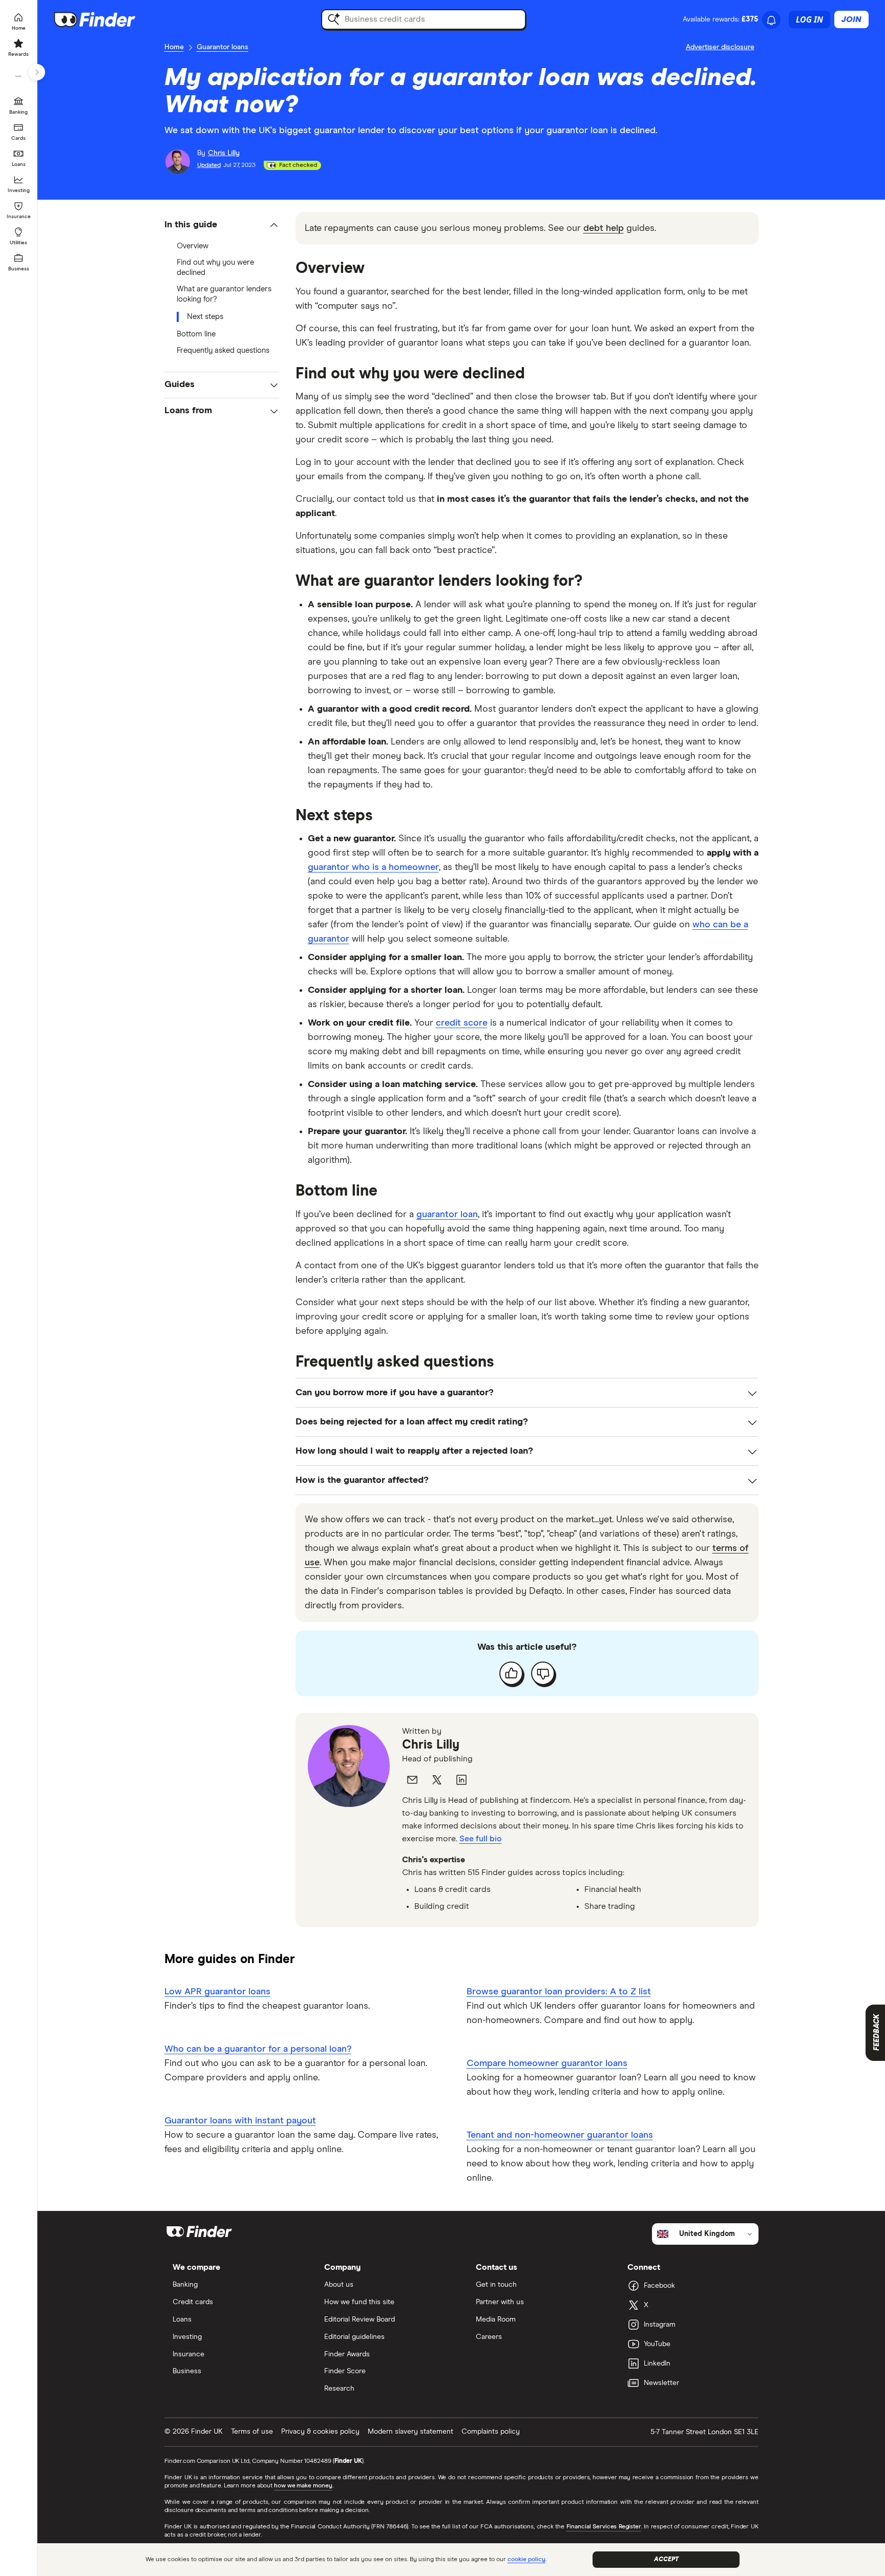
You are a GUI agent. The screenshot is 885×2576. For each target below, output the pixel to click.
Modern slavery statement (410, 2432)
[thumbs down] (543, 1673)
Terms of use (252, 2432)
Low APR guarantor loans (217, 1992)
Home (174, 47)
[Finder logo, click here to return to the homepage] (109, 19)
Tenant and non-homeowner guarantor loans (560, 2135)
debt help (604, 228)
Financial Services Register (604, 2527)
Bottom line (196, 334)
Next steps (205, 317)
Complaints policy (491, 2432)
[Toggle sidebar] (37, 72)
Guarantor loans (223, 47)
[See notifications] (771, 20)
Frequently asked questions (223, 350)
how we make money (303, 2486)
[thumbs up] (511, 1673)
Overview (193, 246)
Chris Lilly (431, 1745)
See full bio (481, 1839)
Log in (809, 19)
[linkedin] (461, 1780)
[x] (437, 1780)
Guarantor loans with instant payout (240, 2121)
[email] (412, 1780)
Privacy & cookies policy (320, 2432)
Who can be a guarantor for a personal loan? (258, 2049)
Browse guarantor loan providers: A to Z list (559, 1992)
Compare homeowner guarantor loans (547, 2063)
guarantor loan (447, 1215)
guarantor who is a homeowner (373, 867)
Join (851, 19)
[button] (222, 225)
